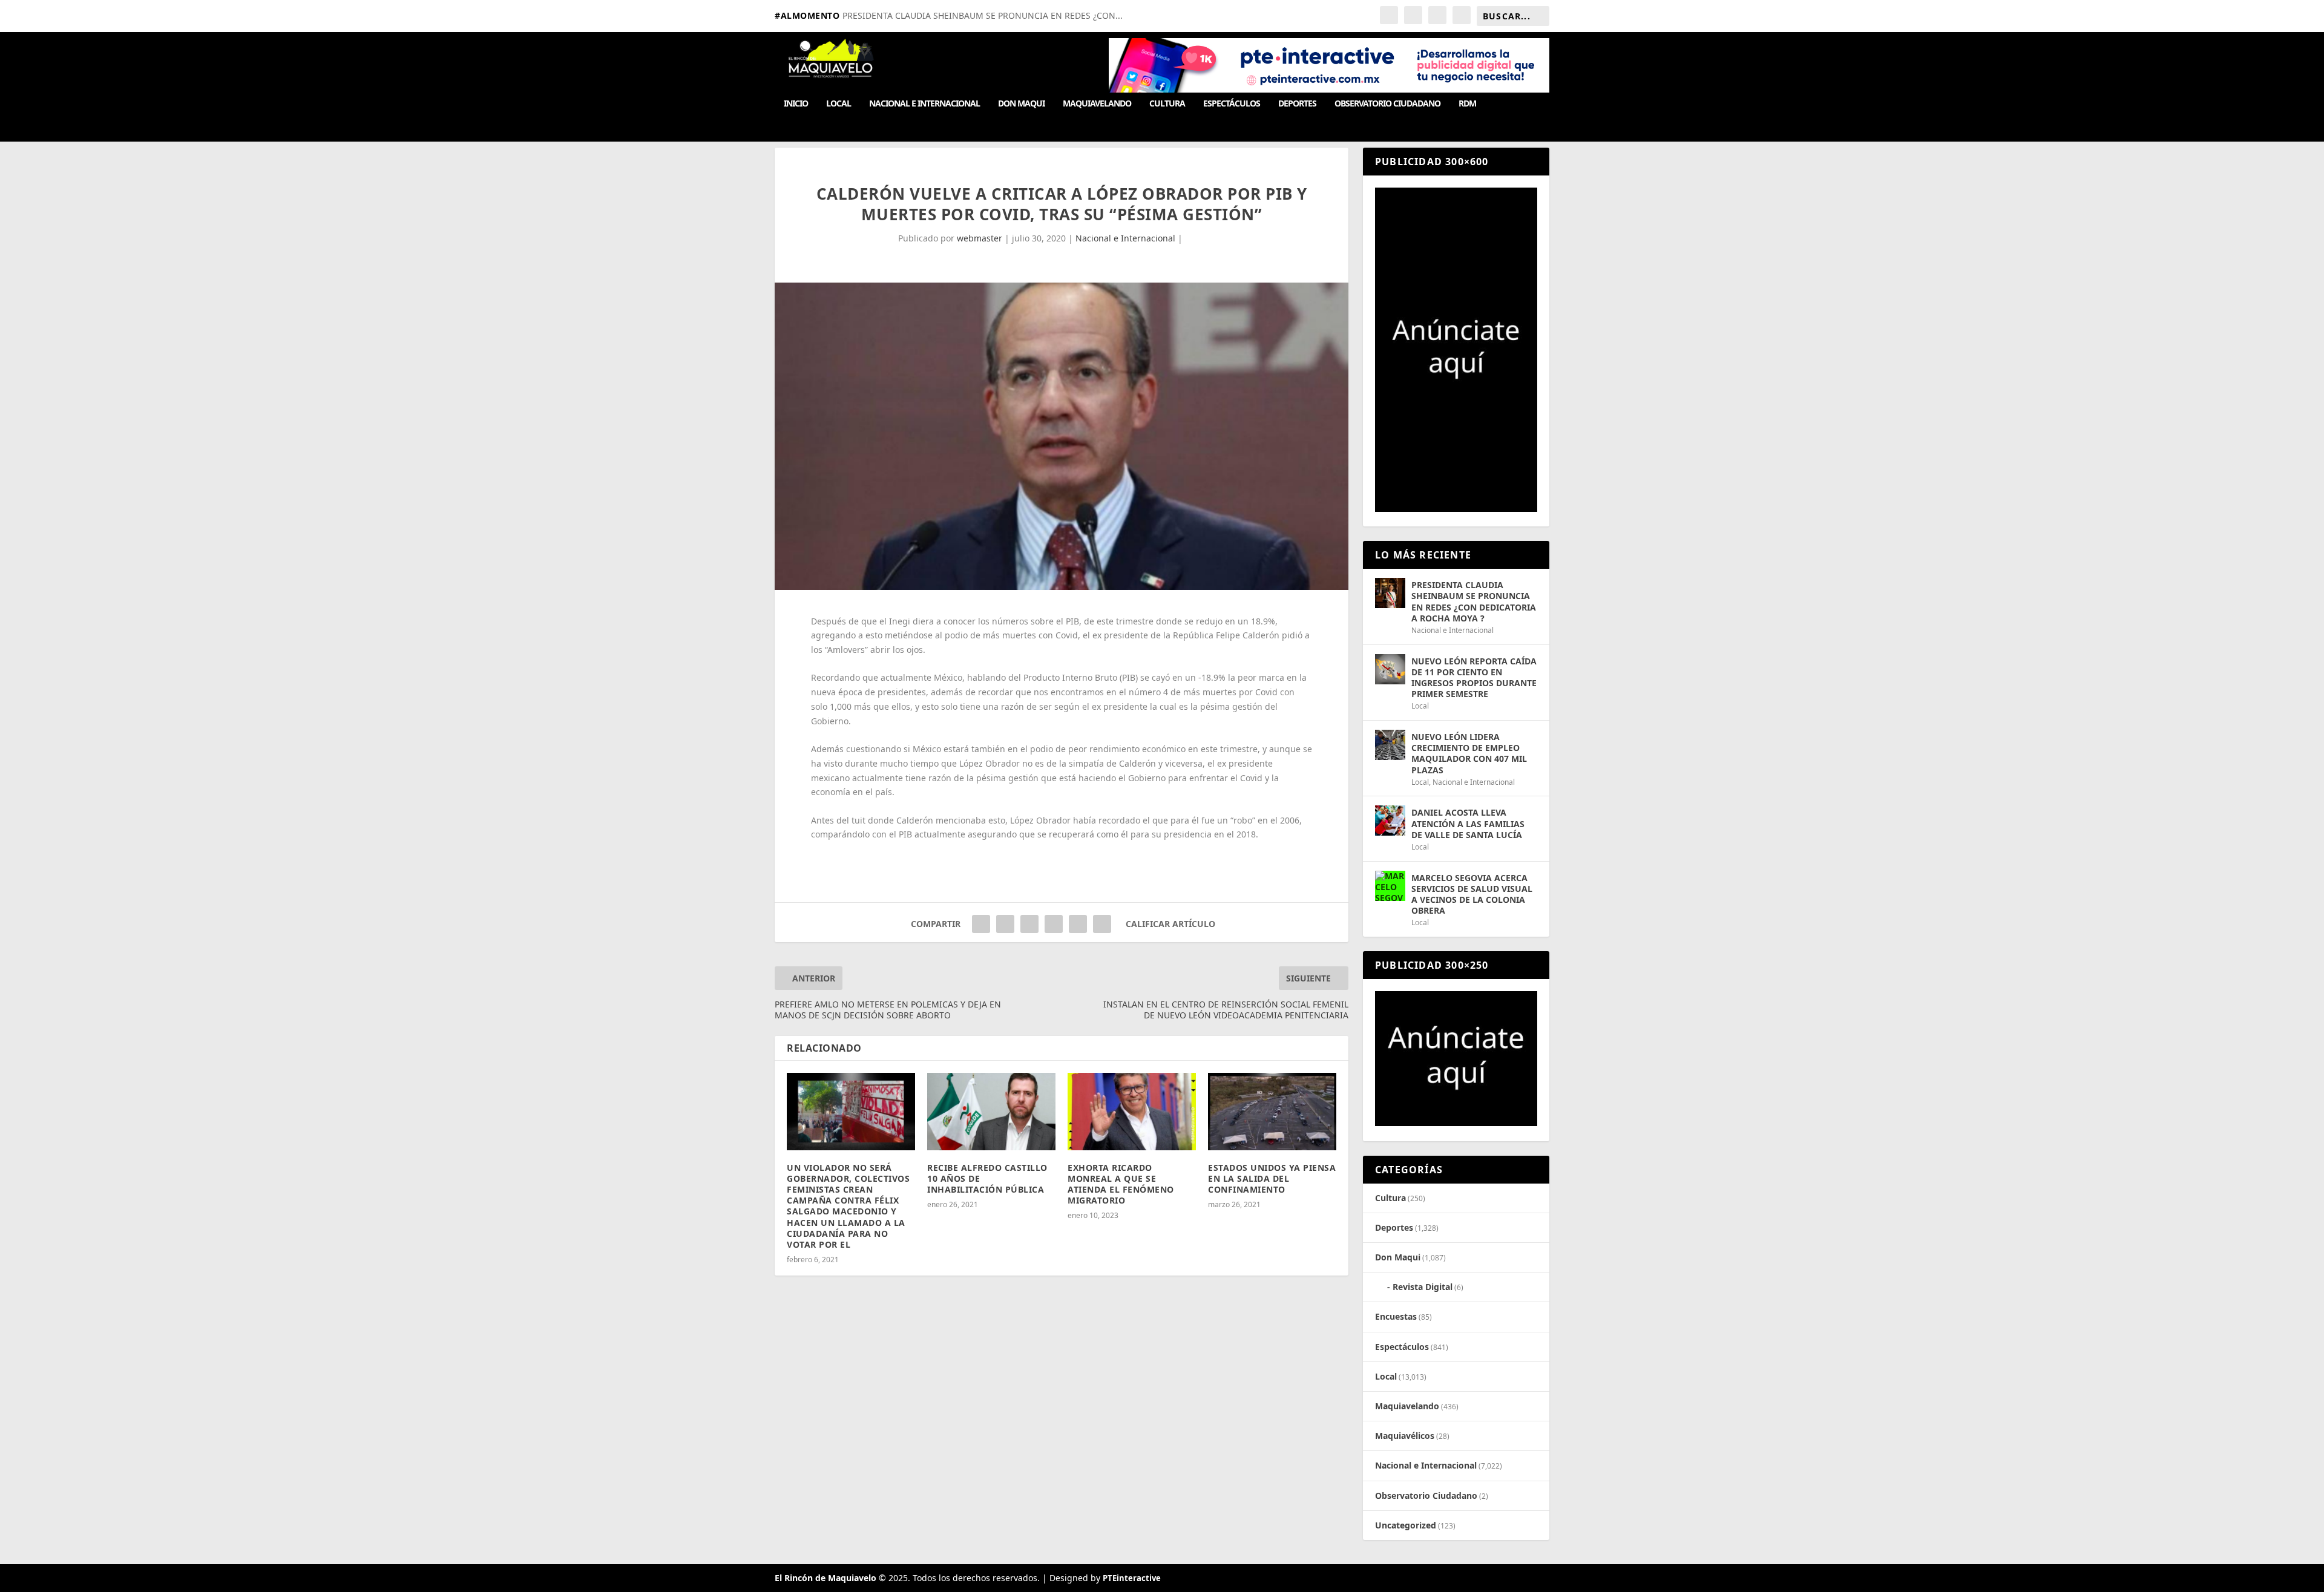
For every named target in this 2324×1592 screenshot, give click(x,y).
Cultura (1167, 104)
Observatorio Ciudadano (1387, 104)
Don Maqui (1021, 104)
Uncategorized (1406, 1525)
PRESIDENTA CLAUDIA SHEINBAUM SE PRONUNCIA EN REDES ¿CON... (983, 15)
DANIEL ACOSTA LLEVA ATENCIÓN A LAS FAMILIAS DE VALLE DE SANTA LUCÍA (1468, 823)
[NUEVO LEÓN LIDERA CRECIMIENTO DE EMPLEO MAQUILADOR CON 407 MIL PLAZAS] (1390, 745)
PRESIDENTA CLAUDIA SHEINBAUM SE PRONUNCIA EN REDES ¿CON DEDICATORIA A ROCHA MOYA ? (1474, 601)
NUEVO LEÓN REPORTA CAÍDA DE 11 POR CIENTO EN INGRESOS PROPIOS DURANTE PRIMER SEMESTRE (1474, 678)
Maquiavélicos (1405, 1436)
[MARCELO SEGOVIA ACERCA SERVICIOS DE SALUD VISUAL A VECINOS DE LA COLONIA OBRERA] (1390, 886)
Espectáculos (1232, 104)
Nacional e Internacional (924, 104)
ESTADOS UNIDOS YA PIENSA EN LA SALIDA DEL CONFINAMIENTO (1272, 1178)
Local (839, 104)
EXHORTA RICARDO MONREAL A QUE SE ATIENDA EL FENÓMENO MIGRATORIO (1121, 1184)
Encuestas (1396, 1316)
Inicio (796, 104)
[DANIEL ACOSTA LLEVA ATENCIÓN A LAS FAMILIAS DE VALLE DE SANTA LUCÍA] (1390, 821)
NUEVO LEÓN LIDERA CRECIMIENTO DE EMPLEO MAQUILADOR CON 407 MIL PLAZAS (1469, 753)
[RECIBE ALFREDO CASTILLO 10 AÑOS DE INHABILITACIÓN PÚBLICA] (991, 1111)
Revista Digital (1423, 1287)
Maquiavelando (1097, 104)
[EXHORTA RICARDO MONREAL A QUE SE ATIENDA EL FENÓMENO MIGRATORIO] (1132, 1111)
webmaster (980, 238)
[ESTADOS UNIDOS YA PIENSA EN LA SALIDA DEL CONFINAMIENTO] (1272, 1111)
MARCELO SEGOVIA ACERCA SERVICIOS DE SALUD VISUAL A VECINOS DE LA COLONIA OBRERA (1472, 894)
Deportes (1297, 104)
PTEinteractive (1132, 1578)
